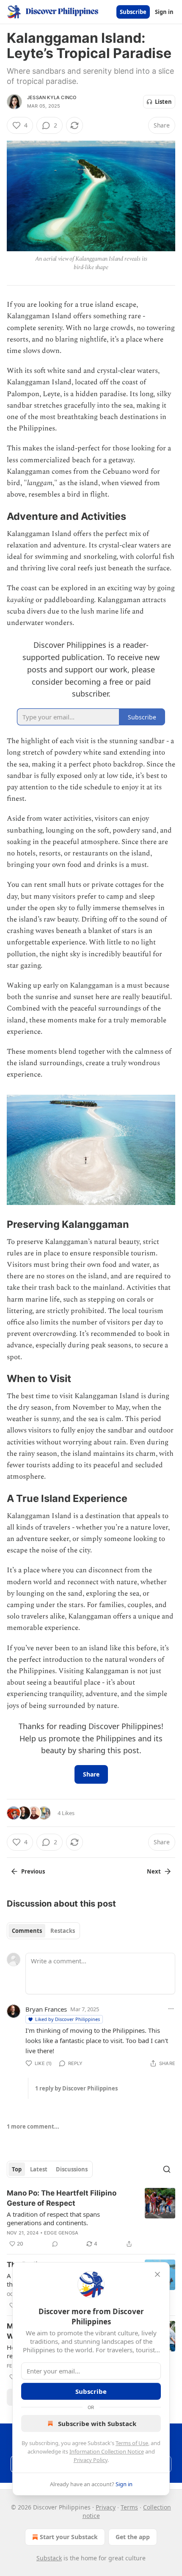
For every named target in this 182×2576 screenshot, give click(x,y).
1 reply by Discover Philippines (76, 2088)
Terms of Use (132, 2443)
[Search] (167, 2169)
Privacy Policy (91, 2460)
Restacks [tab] (63, 1931)
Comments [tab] (27, 1931)
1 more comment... (33, 2126)
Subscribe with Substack (97, 2423)
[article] (91, 2218)
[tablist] (43, 1931)
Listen (163, 102)
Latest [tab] (39, 2169)
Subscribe (133, 12)
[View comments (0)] (55, 2244)
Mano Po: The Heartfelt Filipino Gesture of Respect (62, 2198)
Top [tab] (17, 2169)
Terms (129, 2507)
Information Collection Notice (107, 2451)
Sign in (164, 12)
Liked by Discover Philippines (68, 2019)
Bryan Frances (46, 2009)
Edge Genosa (61, 2233)
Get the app (133, 2537)
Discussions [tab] (72, 2169)
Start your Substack (69, 2537)
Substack (49, 2558)
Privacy (106, 2507)
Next (154, 1871)
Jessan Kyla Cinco (52, 97)
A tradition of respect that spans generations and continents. (53, 2218)
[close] (157, 2274)
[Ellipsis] (171, 2009)
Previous (33, 1871)
